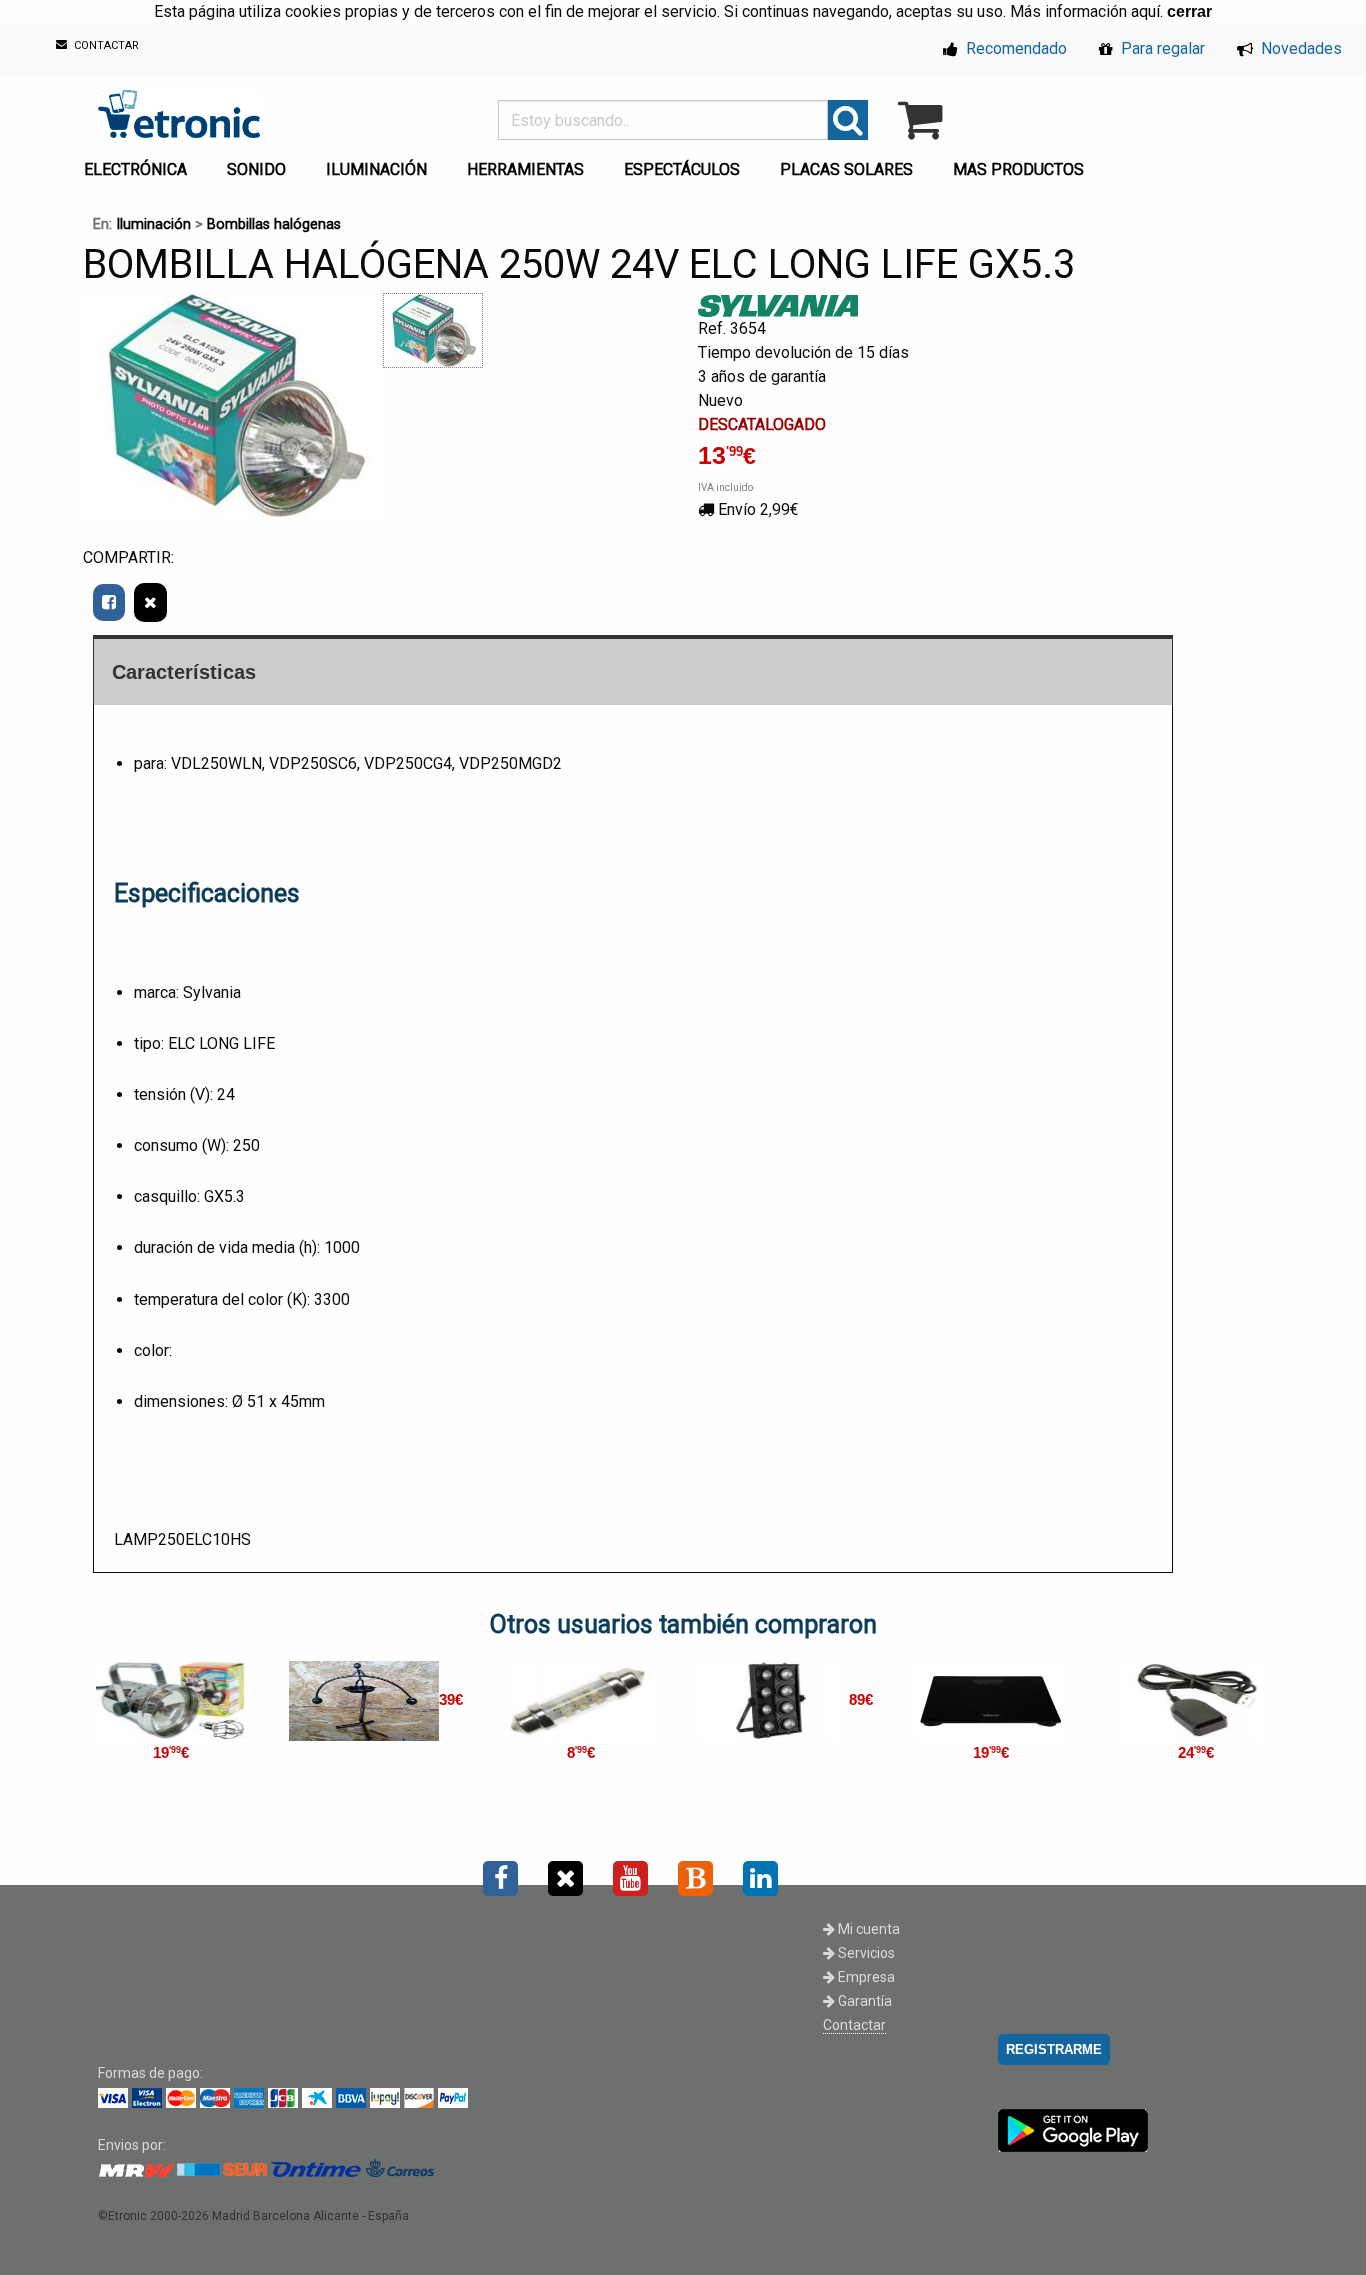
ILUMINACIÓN (376, 169)
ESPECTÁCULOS (682, 169)
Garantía (863, 2001)
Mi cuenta (867, 1929)
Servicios (865, 1953)
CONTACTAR (105, 46)
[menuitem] (139, 164)
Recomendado (1014, 48)
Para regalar (1161, 48)
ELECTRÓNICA (135, 169)
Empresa (865, 1977)
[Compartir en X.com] (150, 602)
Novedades (1299, 48)
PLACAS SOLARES (846, 169)
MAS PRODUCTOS (1018, 169)
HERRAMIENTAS (525, 169)
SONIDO (256, 169)
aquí (1145, 11)
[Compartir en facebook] (109, 602)
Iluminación (153, 224)
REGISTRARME (1054, 2049)
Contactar (854, 2025)
